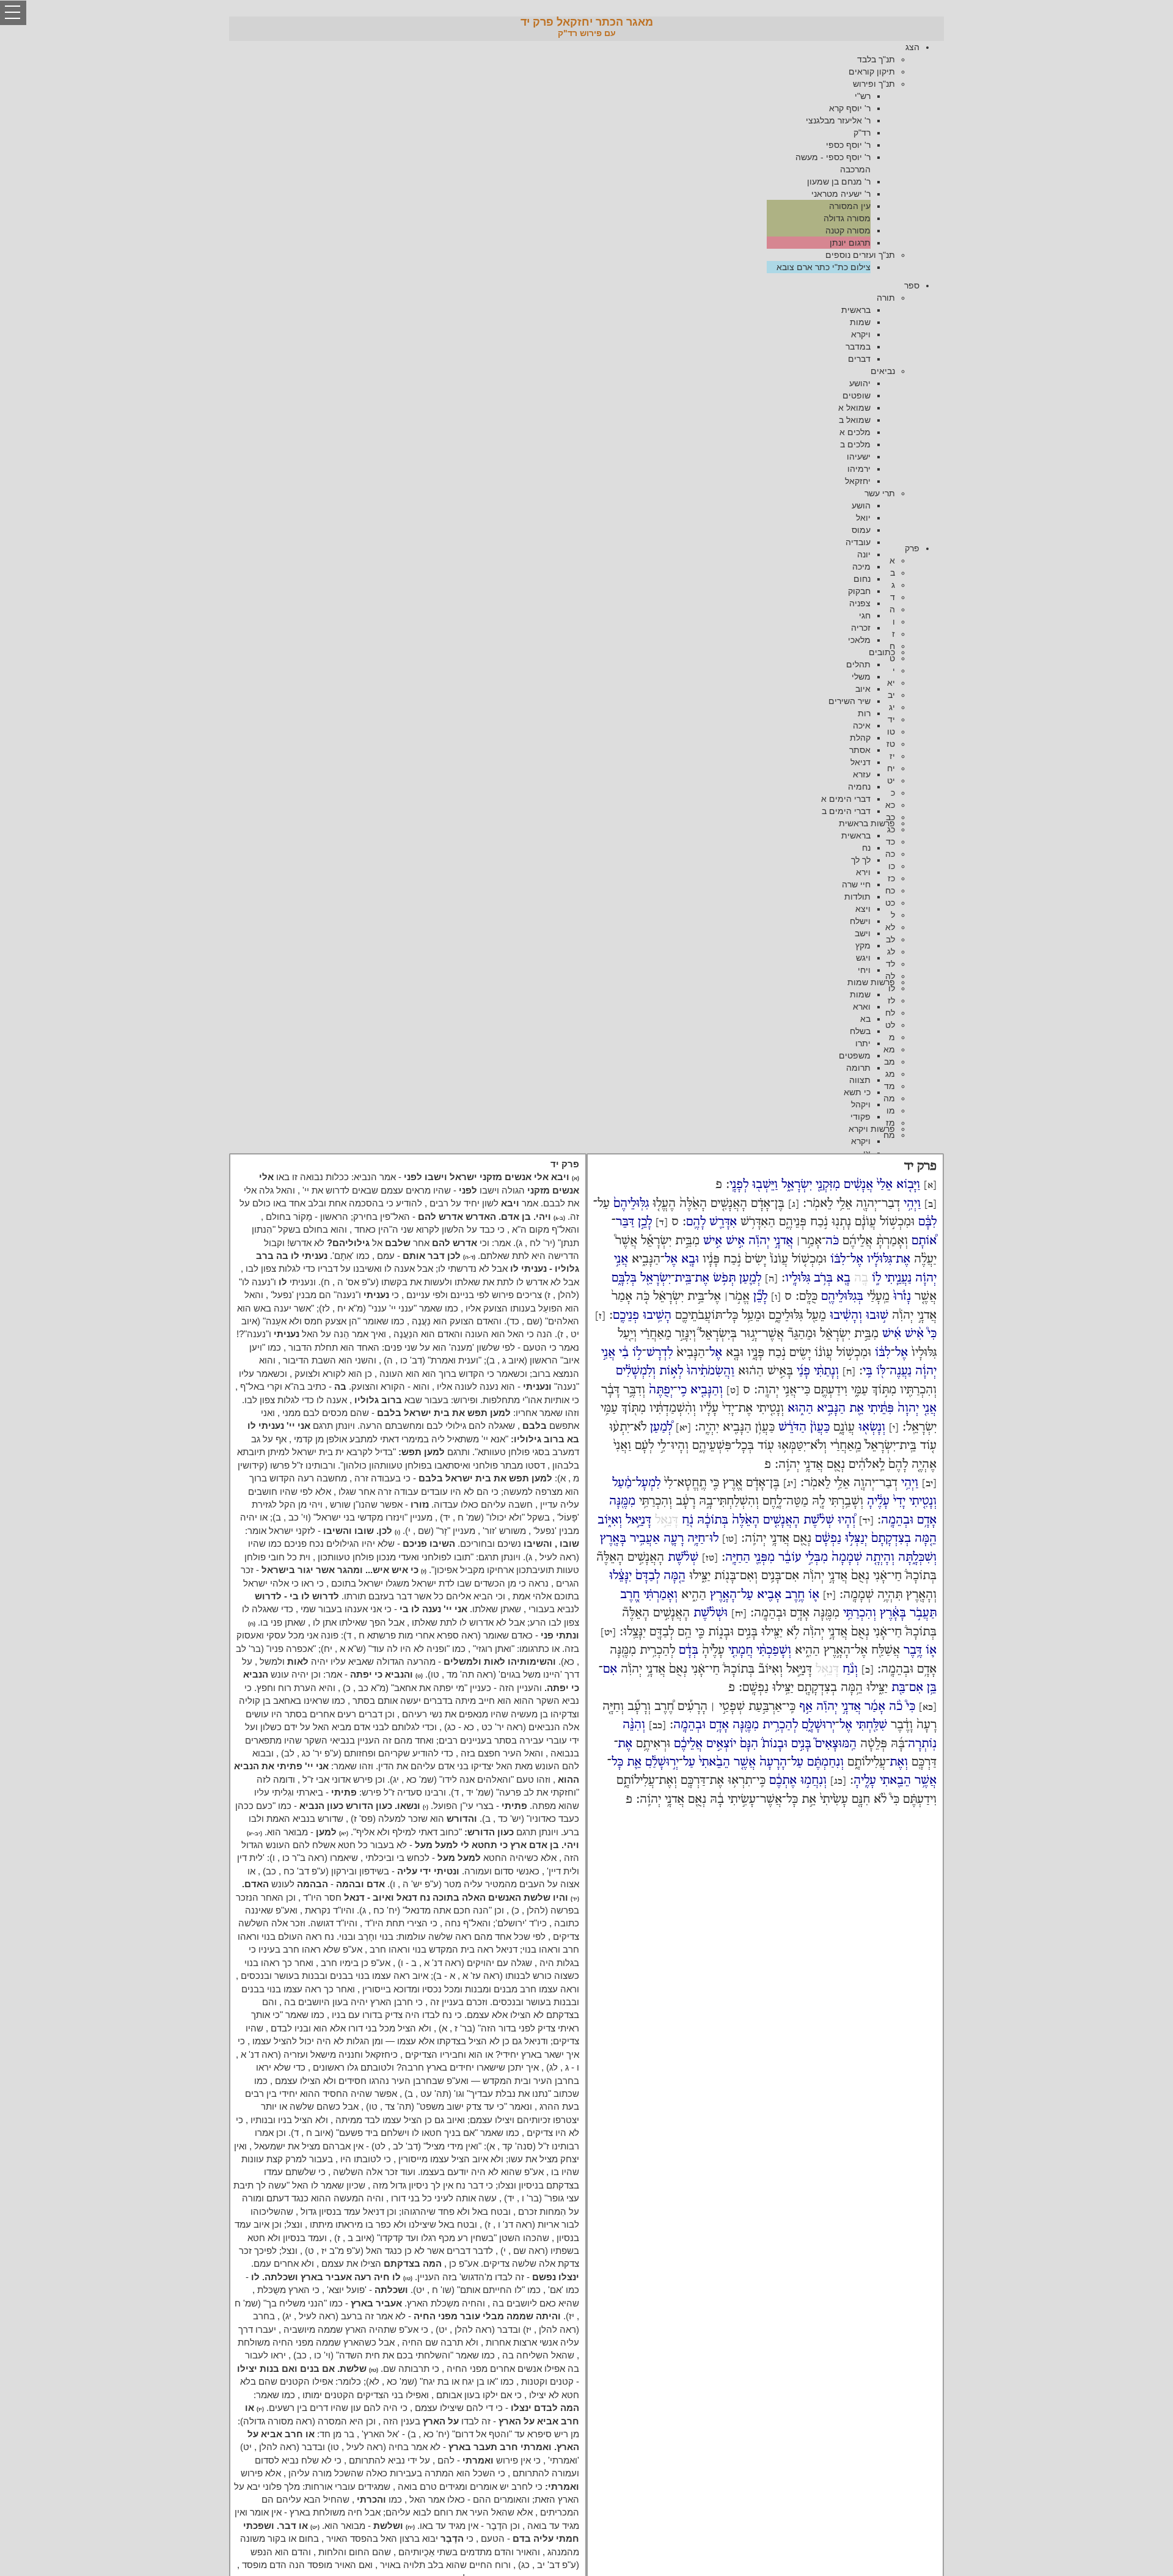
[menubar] (586, 157)
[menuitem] (574, 157)
